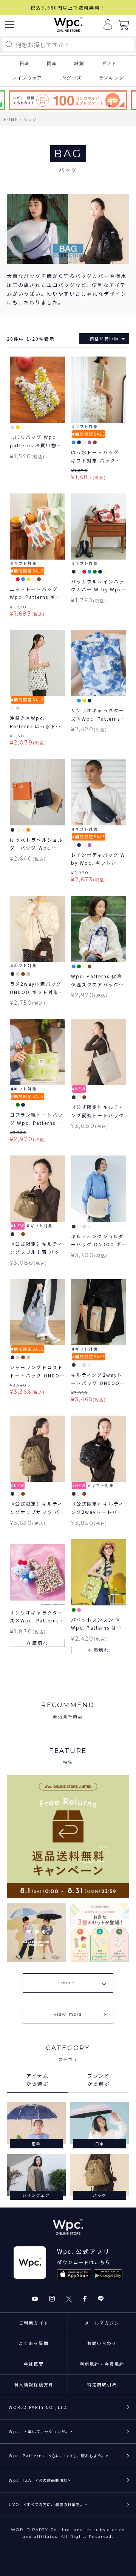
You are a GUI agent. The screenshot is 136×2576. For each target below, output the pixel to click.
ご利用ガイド (34, 2323)
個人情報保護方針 (34, 2384)
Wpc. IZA (40, 2480)
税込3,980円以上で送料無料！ (68, 7)
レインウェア (27, 78)
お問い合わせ (102, 2343)
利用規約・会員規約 (102, 2364)
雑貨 (79, 64)
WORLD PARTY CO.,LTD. (39, 2407)
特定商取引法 (102, 2384)
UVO (48, 2504)
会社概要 (34, 2364)
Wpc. (41, 2431)
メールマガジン (102, 2323)
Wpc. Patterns (59, 2455)
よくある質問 (34, 2343)
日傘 (25, 64)
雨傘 (52, 64)
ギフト (109, 64)
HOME (11, 119)
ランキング (111, 78)
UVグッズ (70, 78)
